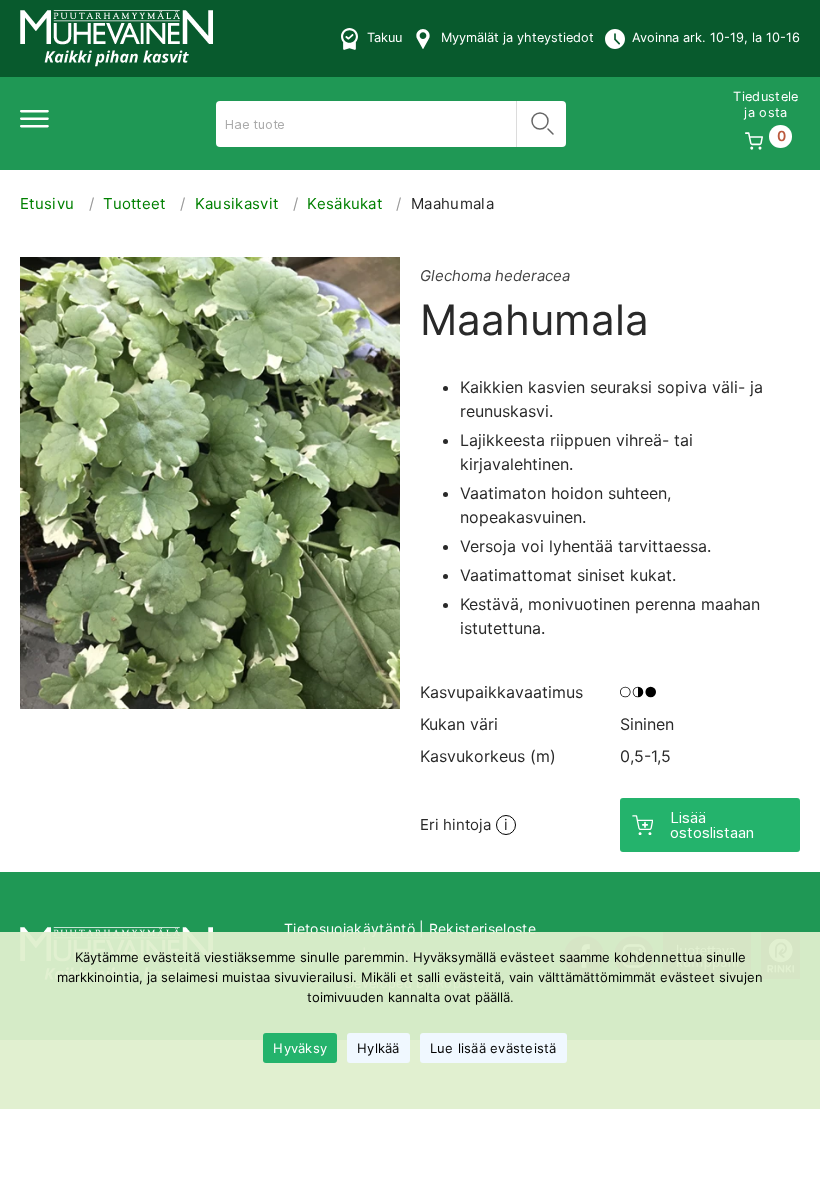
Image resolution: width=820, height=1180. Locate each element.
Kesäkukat (344, 203)
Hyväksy (300, 1048)
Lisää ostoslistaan (712, 825)
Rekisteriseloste (482, 928)
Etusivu (47, 203)
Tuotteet (134, 203)
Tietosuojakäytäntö (349, 928)
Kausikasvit (237, 203)
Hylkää (378, 1048)
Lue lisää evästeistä (493, 1048)
